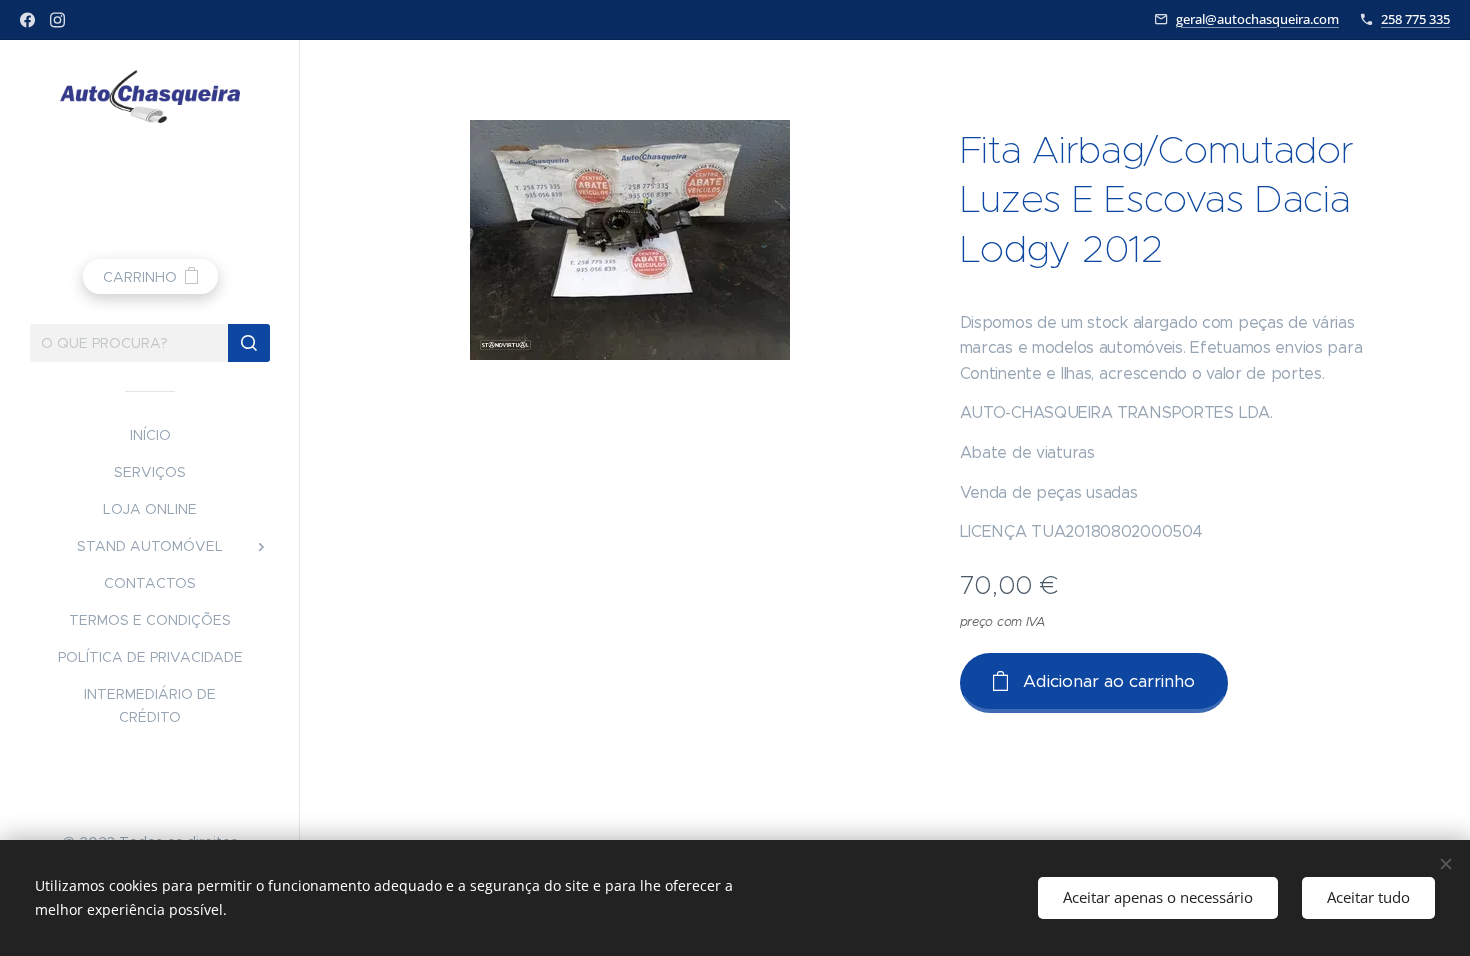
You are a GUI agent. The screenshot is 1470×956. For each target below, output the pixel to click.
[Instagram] (57, 20)
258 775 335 (1415, 19)
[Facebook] (27, 20)
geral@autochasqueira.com (1257, 19)
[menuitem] (150, 435)
